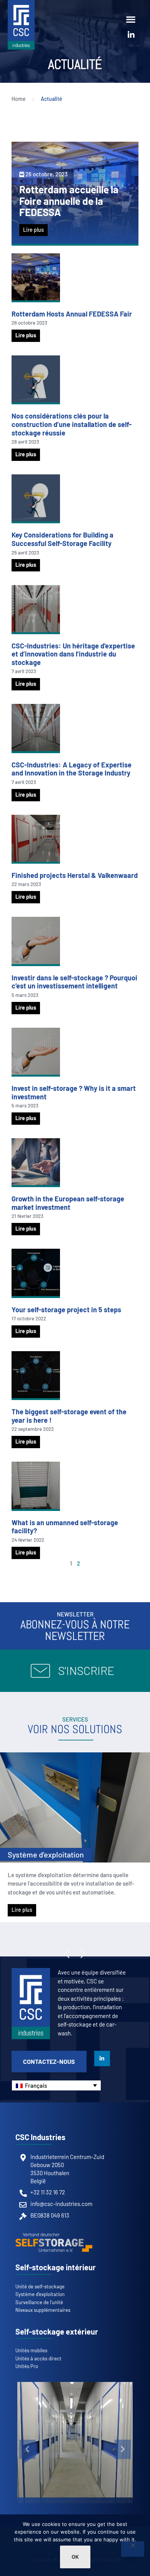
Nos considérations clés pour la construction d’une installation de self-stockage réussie (72, 424)
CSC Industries (40, 2137)
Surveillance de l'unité (45, 1854)
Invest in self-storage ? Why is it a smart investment (74, 1092)
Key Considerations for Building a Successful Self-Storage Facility (62, 539)
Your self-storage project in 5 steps (66, 1310)
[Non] (133, 2549)
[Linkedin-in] (131, 35)
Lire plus (33, 230)
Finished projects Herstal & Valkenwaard (75, 875)
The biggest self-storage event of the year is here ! (69, 1416)
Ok (75, 2557)
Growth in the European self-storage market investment (68, 1203)
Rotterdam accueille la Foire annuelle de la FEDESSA (69, 201)
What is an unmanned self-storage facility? (65, 1527)
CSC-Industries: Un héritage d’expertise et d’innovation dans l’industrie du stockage (73, 654)
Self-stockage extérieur (57, 2331)
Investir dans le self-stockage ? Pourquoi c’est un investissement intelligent (74, 982)
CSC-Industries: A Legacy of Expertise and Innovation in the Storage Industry (72, 769)
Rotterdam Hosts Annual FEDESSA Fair (72, 314)
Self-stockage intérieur (56, 2267)
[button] (131, 19)
